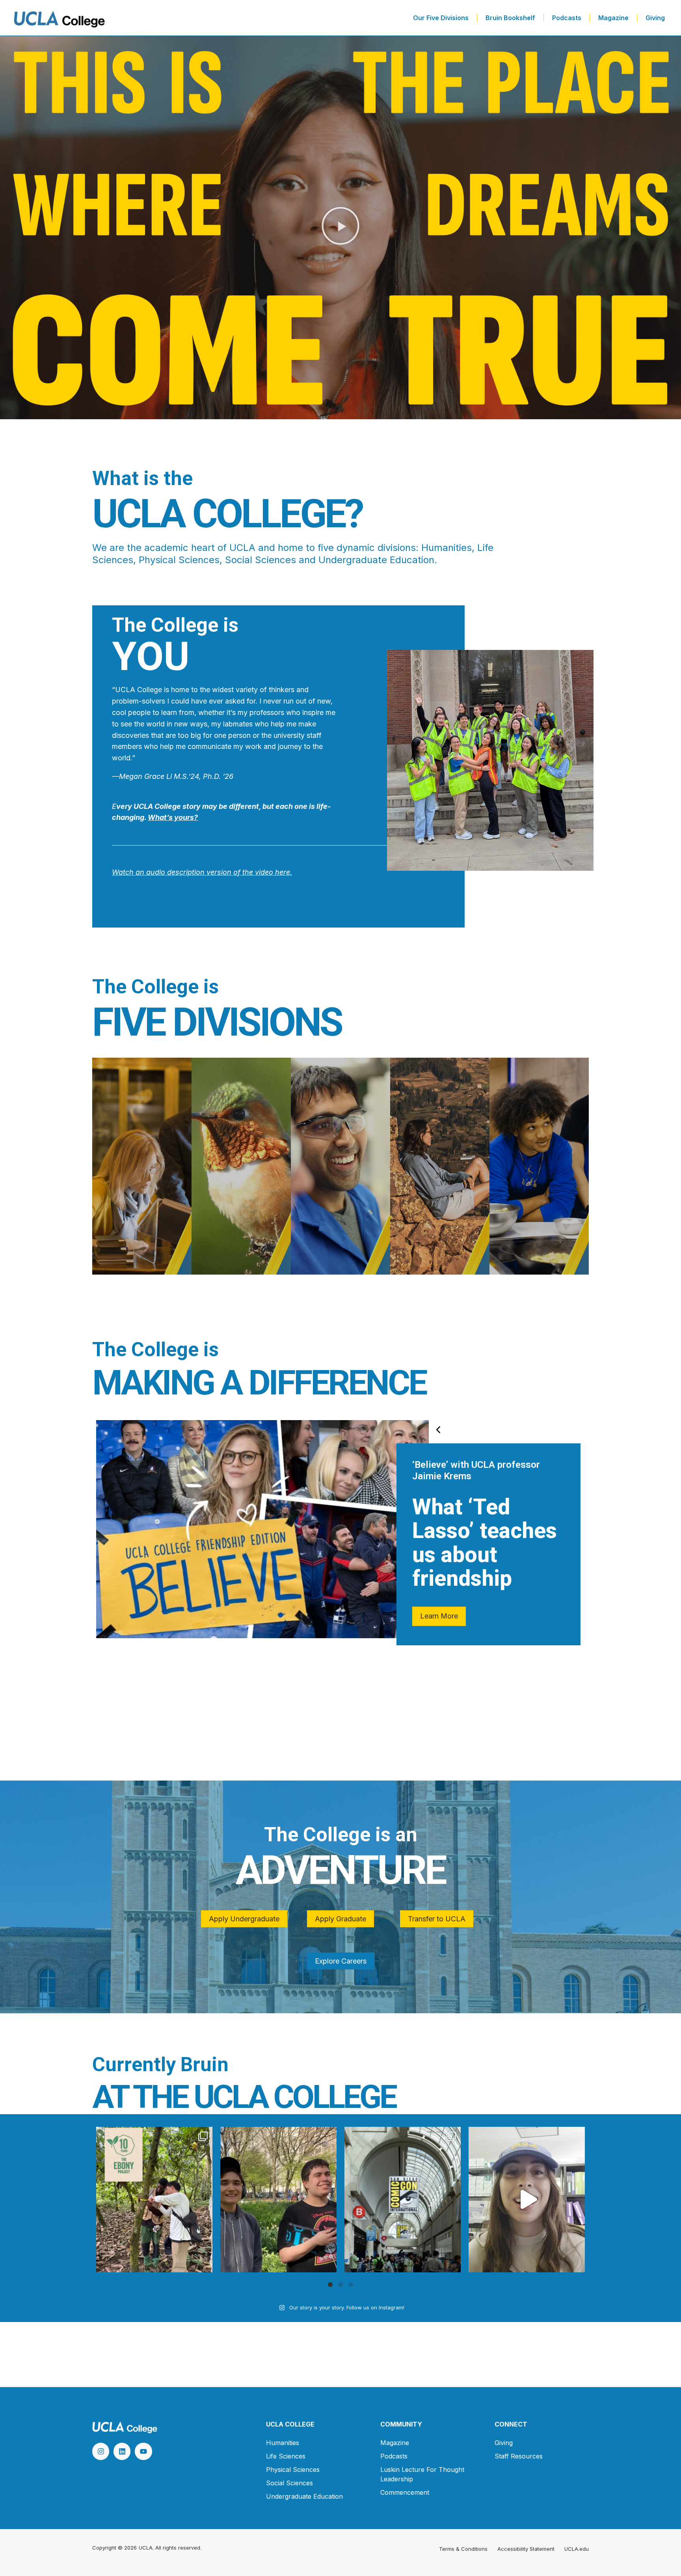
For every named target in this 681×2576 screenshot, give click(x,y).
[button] (340, 228)
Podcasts (567, 18)
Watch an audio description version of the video (193, 872)
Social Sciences (289, 2483)
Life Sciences (286, 2456)
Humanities (283, 2443)
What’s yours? (173, 817)
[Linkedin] (122, 2451)
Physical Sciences (293, 2470)
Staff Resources (519, 2456)
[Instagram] (101, 2451)
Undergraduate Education (304, 2496)
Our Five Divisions (441, 18)
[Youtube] (143, 2451)
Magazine (613, 18)
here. (283, 872)
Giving (655, 18)
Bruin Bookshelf (510, 18)
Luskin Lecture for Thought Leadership (422, 2474)
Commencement (405, 2492)
